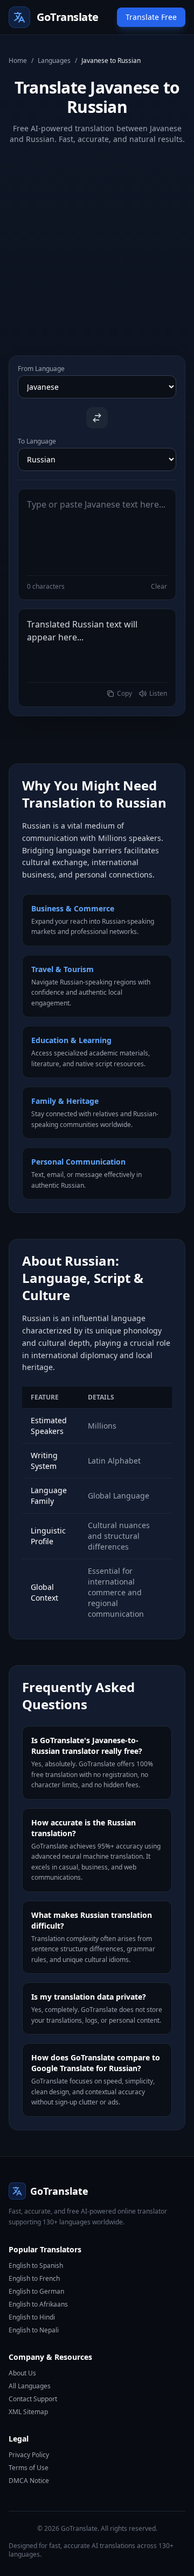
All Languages (30, 2386)
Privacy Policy (29, 2455)
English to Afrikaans (38, 2304)
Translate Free (151, 17)
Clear (159, 587)
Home (18, 61)
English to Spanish (36, 2265)
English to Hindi (32, 2317)
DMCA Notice (29, 2481)
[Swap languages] (97, 418)
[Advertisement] (97, 241)
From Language (41, 369)
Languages (54, 61)
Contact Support (33, 2399)
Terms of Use (29, 2468)
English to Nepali (34, 2330)
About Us (22, 2373)
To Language (37, 441)
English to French (34, 2278)
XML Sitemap (28, 2412)
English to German (36, 2291)
